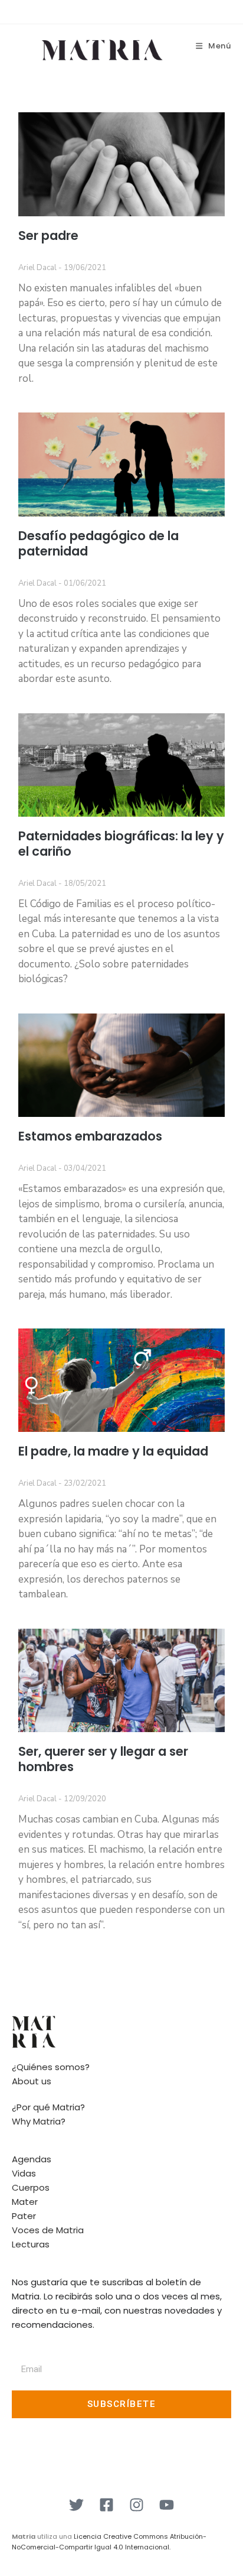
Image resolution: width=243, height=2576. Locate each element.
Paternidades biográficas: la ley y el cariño (121, 844)
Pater (24, 2216)
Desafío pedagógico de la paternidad (98, 543)
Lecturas (31, 2244)
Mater (25, 2202)
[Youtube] (167, 2504)
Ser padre (48, 235)
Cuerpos (31, 2187)
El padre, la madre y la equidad (113, 1451)
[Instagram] (137, 2504)
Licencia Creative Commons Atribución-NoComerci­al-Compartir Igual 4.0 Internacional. (109, 2542)
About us (32, 2081)
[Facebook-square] (107, 2504)
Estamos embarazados (90, 1136)
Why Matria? (39, 2121)
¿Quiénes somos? (51, 2067)
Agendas (32, 2159)
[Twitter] (77, 2504)
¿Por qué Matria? (48, 2107)
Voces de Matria (48, 2230)
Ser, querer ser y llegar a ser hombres (103, 1759)
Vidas (24, 2173)
